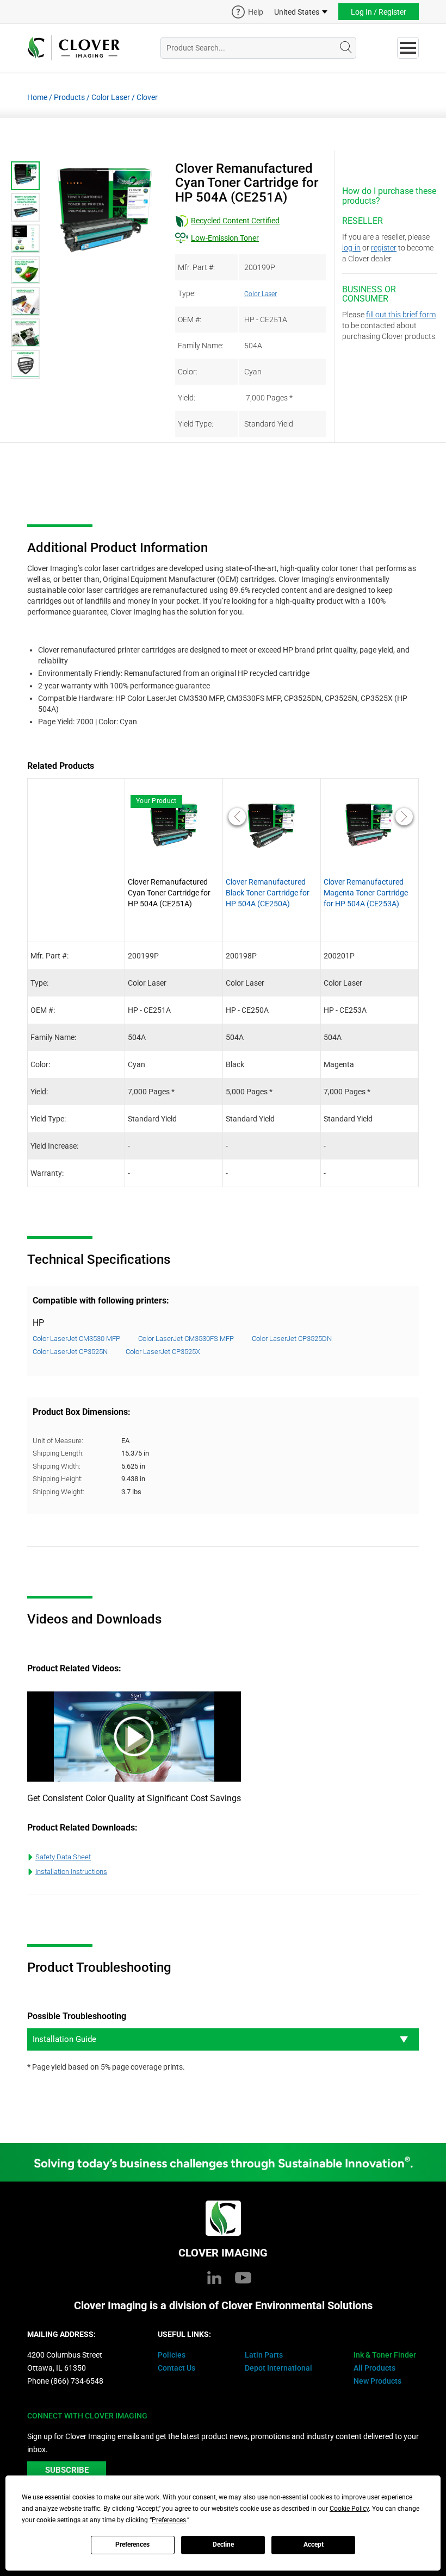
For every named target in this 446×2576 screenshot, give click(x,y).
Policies (172, 2355)
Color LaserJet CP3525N (70, 1352)
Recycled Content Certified (235, 221)
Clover (147, 97)
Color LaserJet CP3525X (163, 1352)
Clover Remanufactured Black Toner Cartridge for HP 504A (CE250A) (268, 893)
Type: (187, 293)
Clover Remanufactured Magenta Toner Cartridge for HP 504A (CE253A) (366, 893)
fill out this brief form (401, 315)
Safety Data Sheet (63, 1857)
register (384, 248)
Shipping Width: (57, 1466)
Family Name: (201, 346)
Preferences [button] (169, 2520)
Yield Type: (196, 424)
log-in (351, 248)
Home (37, 97)
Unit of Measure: (58, 1441)
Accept (314, 2544)
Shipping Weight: (58, 1492)
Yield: (187, 398)
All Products (374, 2368)
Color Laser (111, 97)
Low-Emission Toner (225, 238)
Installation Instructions (71, 1872)
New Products (377, 2381)
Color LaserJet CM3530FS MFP (186, 1339)
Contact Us (176, 2368)
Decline (223, 2544)
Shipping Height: (58, 1479)
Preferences (132, 2544)
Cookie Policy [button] (349, 2509)
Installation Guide (64, 2039)
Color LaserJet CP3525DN (292, 1339)
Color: (188, 372)
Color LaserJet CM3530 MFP (76, 1339)
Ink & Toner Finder (385, 2355)
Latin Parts (264, 2355)
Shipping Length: (58, 1453)
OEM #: (190, 319)
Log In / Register (379, 12)
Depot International (278, 2368)
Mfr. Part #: (196, 267)
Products (69, 97)
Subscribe (67, 2470)
